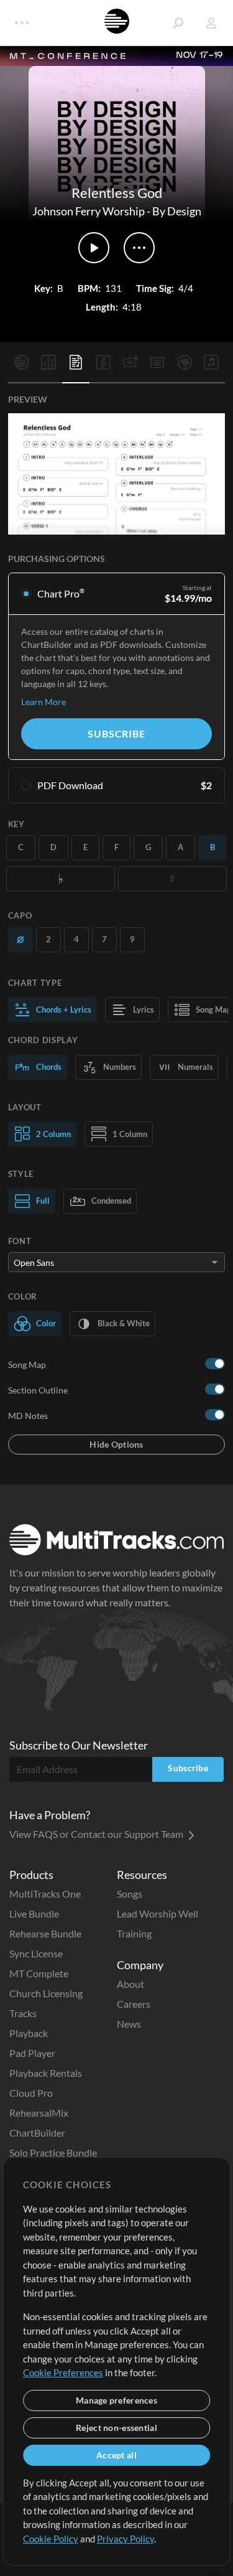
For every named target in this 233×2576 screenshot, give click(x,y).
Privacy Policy (126, 2539)
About (130, 1984)
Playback (29, 2033)
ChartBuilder (37, 2133)
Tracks (23, 2013)
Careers (134, 2004)
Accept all (116, 2455)
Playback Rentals (46, 2073)
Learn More (43, 702)
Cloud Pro (31, 2093)
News (129, 2024)
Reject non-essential (116, 2428)
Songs (130, 1894)
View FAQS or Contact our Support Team (97, 1834)
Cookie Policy (51, 2539)
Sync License (36, 1953)
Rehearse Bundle (45, 1933)
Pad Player (32, 2053)
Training (134, 1933)
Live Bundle (34, 1913)
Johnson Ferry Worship (89, 211)
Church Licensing (46, 1993)
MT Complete (39, 1973)
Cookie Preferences (63, 2372)
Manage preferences (116, 2400)
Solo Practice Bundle (53, 2152)
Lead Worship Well (158, 1913)
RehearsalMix (39, 2113)
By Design (177, 211)
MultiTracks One (45, 1894)
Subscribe (116, 733)
